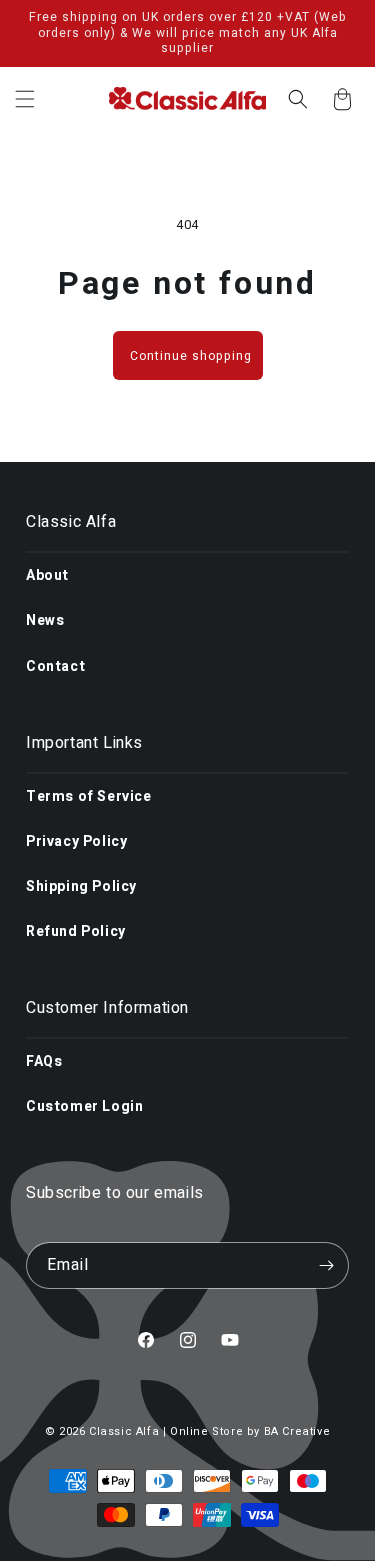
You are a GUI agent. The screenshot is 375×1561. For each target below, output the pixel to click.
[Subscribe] (326, 1265)
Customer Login (84, 1106)
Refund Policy (76, 931)
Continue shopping (191, 356)
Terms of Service (89, 796)
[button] (25, 99)
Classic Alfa (124, 1431)
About (47, 575)
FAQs (44, 1061)
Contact (55, 666)
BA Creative (297, 1431)
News (45, 620)
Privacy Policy (76, 841)
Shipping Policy (81, 886)
